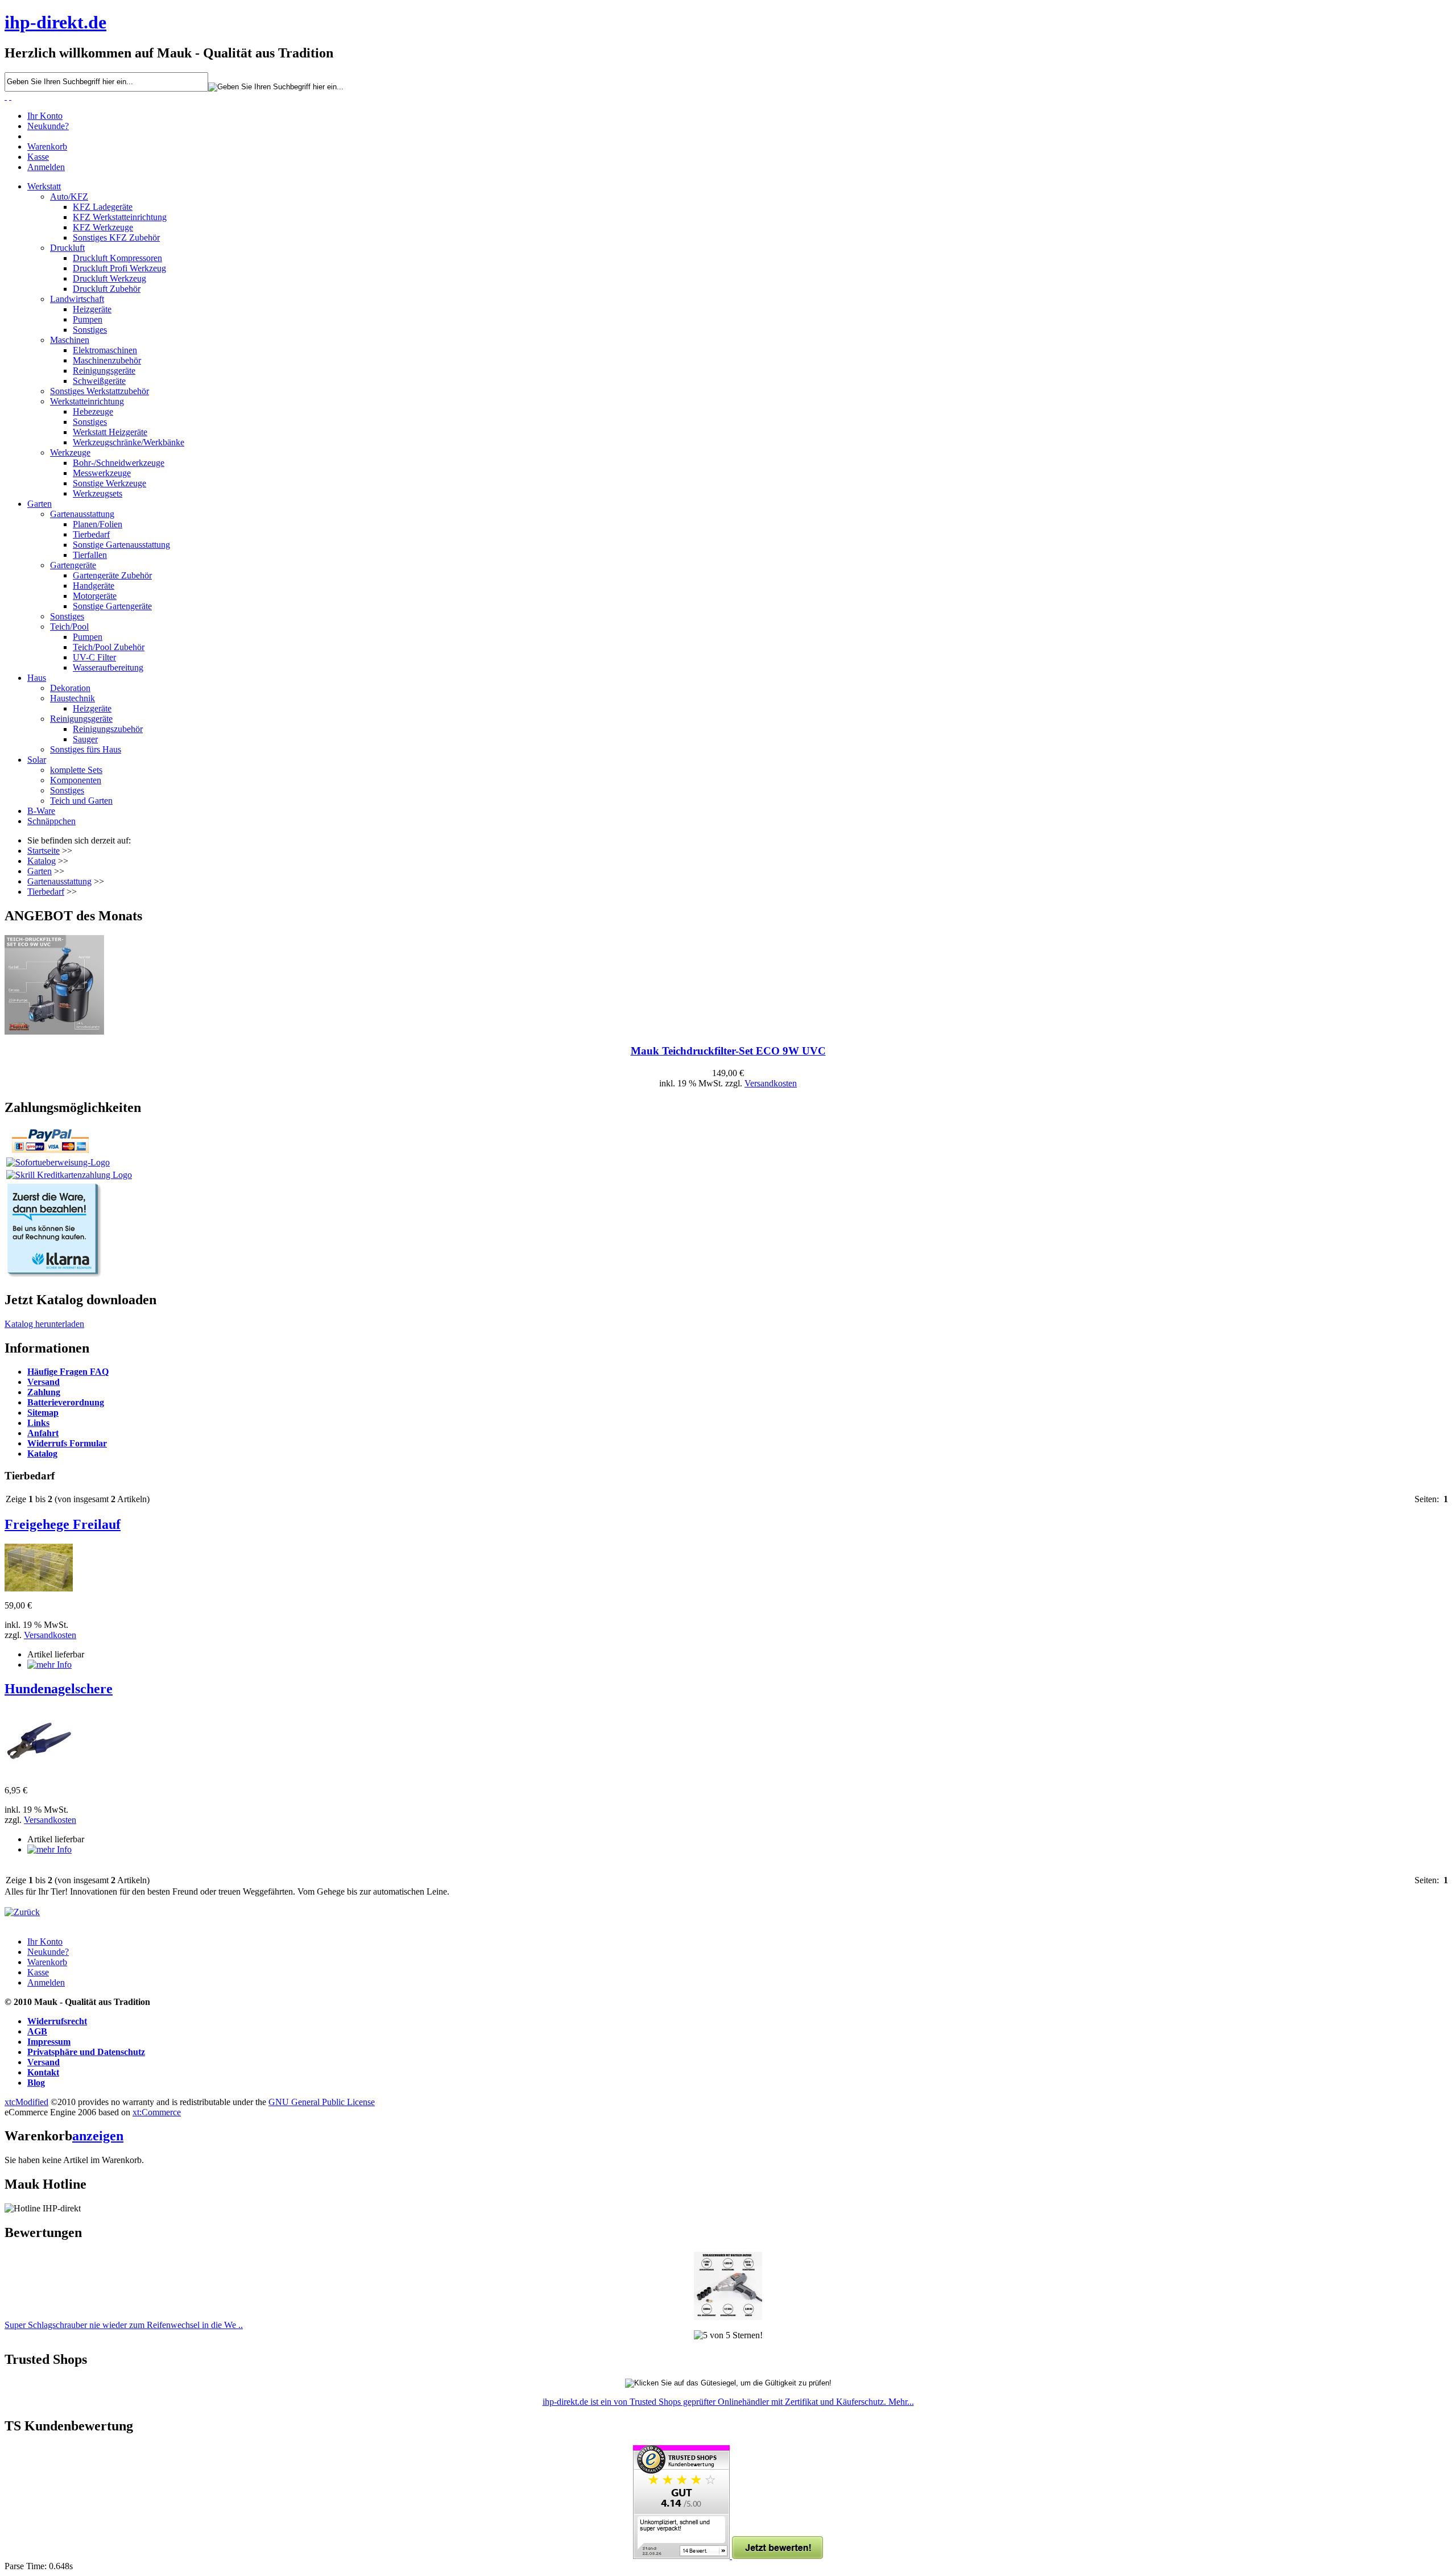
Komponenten (76, 780)
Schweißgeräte (99, 381)
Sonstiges (90, 330)
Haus (37, 678)
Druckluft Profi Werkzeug (119, 268)
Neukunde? (48, 126)
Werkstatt (44, 186)
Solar (37, 760)
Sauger (85, 739)
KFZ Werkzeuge (103, 227)
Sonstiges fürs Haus (86, 749)
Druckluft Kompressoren (117, 258)
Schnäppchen (51, 821)
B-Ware (41, 811)
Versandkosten (771, 1083)
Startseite (44, 851)
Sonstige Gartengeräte (112, 606)
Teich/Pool (69, 627)
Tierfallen (90, 555)
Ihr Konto (45, 116)
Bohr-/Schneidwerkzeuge (119, 463)
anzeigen (98, 2136)
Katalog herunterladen (44, 1324)
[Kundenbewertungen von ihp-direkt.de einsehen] (682, 2556)
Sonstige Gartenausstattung (121, 545)
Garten (40, 504)
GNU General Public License (322, 2102)
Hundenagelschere (59, 1689)
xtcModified (26, 2102)
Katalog (42, 861)
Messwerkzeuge (102, 473)
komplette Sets (76, 770)
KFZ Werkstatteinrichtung (120, 217)
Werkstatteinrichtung (87, 401)
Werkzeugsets (98, 493)
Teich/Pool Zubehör (109, 647)
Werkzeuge (70, 452)
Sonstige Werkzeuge (109, 483)
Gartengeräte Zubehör (112, 575)
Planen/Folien (98, 524)
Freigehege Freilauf (63, 1524)
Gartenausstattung (82, 514)
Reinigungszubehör (108, 729)
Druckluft (67, 248)
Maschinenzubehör (107, 360)
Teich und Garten (81, 801)
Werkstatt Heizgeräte (110, 432)
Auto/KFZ (69, 197)
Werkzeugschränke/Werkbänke (129, 442)
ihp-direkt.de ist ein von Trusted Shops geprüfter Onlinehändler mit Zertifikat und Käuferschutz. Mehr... (728, 2402)
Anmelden (46, 167)
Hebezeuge (93, 412)
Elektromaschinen (105, 350)
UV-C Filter (94, 657)
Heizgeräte (92, 309)
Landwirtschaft (77, 299)
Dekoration (70, 688)
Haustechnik (73, 698)
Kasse (38, 157)
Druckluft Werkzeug (109, 278)
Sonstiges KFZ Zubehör (116, 237)
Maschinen (70, 340)
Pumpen (88, 319)
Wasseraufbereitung (108, 667)
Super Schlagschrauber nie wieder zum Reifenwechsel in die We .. (124, 2325)
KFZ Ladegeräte (103, 207)
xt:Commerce (157, 2112)
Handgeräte (94, 586)
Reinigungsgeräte (104, 371)
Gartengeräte (73, 565)
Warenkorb (47, 146)
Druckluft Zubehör (107, 289)
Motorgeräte (95, 596)
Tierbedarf (91, 534)
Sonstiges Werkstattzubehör (100, 391)
